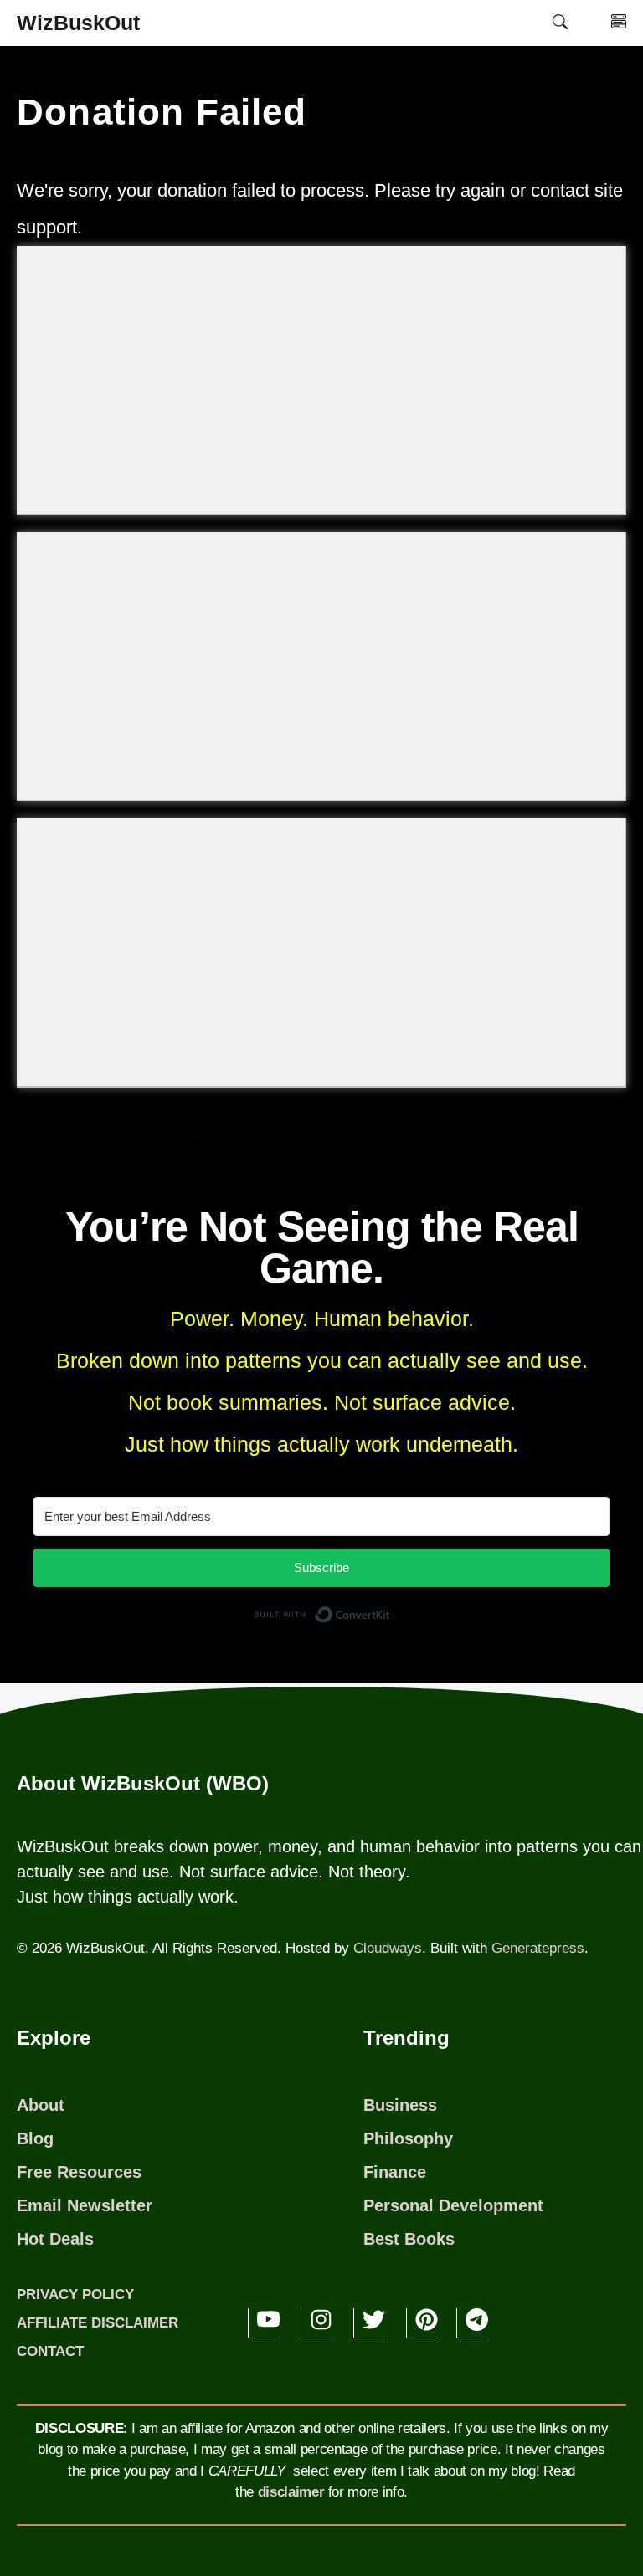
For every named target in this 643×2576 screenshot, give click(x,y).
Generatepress (538, 1948)
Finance (395, 2172)
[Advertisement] (321, 380)
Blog (35, 2138)
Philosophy (408, 2138)
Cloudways (388, 1948)
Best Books (409, 2239)
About (41, 2105)
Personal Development (453, 2205)
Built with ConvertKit (391, 1618)
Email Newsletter (85, 2205)
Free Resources (79, 2172)
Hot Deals (55, 2239)
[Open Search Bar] (560, 23)
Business (400, 2105)
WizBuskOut (78, 23)
